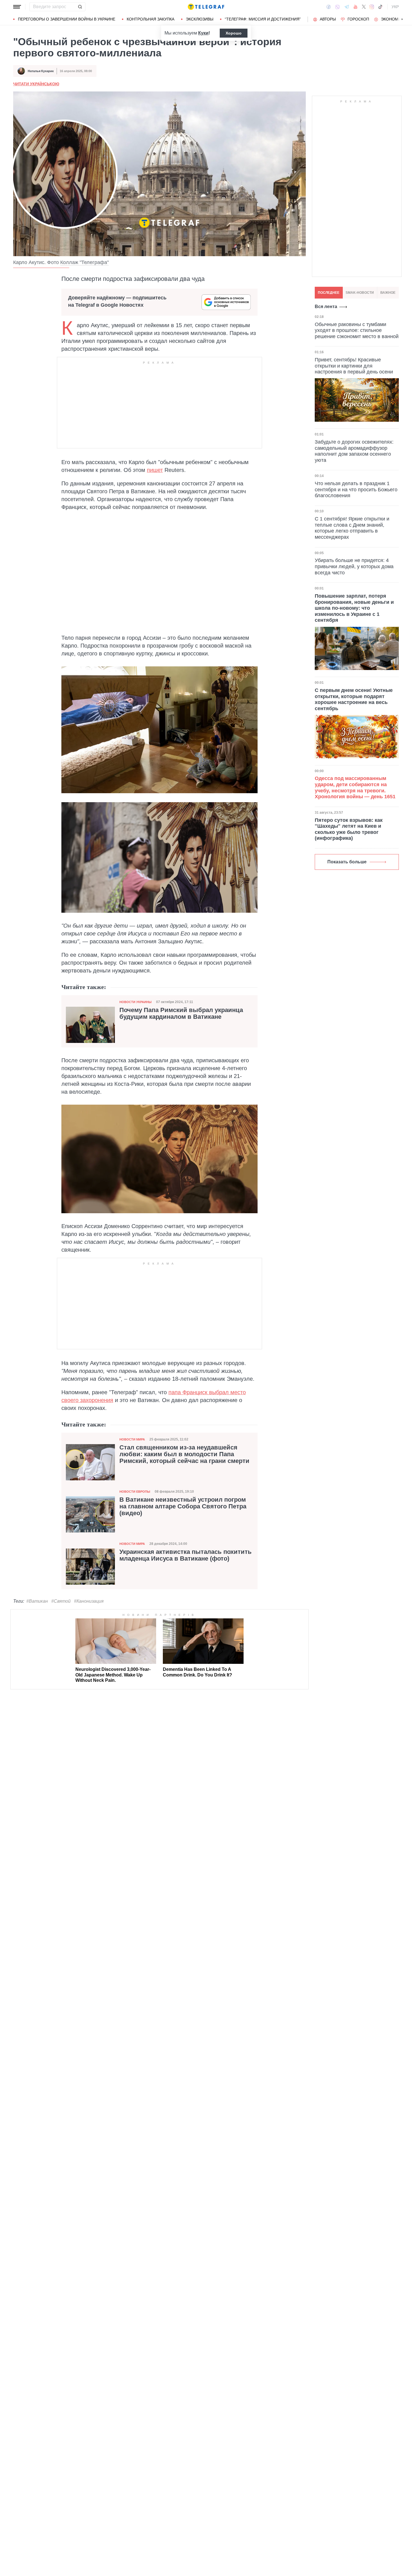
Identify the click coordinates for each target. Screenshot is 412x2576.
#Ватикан (37, 1601)
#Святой (61, 1601)
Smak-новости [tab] (360, 293)
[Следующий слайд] (402, 19)
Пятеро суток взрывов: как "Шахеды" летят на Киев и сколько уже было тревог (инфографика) (349, 829)
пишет (155, 470)
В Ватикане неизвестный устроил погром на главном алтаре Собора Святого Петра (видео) (183, 1506)
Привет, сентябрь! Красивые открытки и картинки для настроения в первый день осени (354, 366)
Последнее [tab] (329, 293)
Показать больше (347, 862)
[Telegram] (347, 7)
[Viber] (337, 7)
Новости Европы (135, 1492)
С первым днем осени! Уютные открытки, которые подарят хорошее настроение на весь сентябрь (354, 699)
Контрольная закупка (151, 19)
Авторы (328, 19)
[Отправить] (80, 7)
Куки (203, 33)
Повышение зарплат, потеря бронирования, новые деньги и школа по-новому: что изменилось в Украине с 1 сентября (354, 608)
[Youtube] (356, 7)
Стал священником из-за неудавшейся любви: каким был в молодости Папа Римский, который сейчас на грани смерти (184, 1454)
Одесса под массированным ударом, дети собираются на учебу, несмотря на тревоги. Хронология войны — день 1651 (355, 787)
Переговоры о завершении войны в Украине (67, 19)
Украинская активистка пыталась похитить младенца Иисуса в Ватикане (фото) (186, 1555)
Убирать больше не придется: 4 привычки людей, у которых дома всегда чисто (354, 566)
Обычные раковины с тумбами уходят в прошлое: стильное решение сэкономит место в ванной (357, 330)
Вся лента (326, 307)
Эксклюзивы (200, 19)
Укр (395, 7)
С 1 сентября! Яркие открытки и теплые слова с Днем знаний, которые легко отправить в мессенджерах (352, 528)
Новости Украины (136, 1002)
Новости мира (132, 1439)
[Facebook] (329, 7)
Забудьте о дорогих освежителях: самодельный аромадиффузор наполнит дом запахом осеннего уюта (354, 451)
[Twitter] (364, 7)
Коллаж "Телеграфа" (85, 262)
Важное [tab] (388, 293)
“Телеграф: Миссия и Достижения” (263, 19)
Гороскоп (358, 19)
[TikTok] (380, 7)
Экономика (393, 19)
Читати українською (36, 84)
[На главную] (206, 7)
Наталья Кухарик (41, 71)
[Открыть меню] (17, 7)
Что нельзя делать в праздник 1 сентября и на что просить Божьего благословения (356, 489)
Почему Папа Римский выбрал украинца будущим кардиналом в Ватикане (181, 1013)
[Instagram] (372, 7)
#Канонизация (89, 1601)
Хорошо (234, 33)
